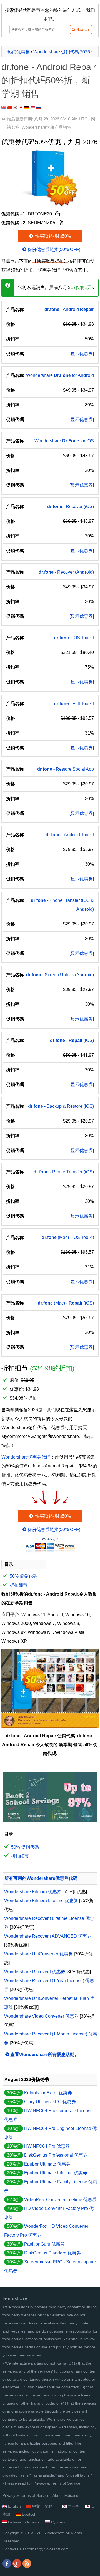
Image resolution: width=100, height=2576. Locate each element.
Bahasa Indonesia (24, 2522)
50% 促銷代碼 (24, 1576)
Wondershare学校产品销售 (46, 127)
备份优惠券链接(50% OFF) (54, 249)
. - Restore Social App (66, 769)
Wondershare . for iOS (64, 441)
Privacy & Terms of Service (57, 2483)
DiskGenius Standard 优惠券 (52, 2253)
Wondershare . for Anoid (60, 375)
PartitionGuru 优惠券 (44, 2244)
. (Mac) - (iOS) (66, 1303)
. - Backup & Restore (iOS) (61, 1106)
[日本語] (21, 107)
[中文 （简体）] (9, 107)
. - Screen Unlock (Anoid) (60, 975)
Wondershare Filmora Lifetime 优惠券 (41, 1901)
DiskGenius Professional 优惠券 (56, 2155)
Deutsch (29, 2514)
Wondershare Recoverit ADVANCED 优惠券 (48, 1936)
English (14, 2506)
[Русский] (38, 107)
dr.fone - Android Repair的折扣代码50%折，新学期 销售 (49, 80)
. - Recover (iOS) (71, 507)
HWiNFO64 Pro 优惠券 (47, 2146)
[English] (4, 107)
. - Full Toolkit (74, 704)
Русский (58, 2522)
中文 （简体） (44, 2506)
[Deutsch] (27, 107)
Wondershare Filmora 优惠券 (33, 1892)
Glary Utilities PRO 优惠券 (50, 2102)
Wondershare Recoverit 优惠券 (35, 1972)
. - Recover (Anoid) (66, 572)
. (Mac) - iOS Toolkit (68, 1237)
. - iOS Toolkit (74, 638)
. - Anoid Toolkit (70, 835)
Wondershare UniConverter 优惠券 (38, 1954)
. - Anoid (69, 309)
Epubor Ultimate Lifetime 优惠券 (56, 2173)
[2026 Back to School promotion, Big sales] (50, 1820)
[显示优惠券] (82, 354)
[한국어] (15, 107)
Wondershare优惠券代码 (26, 1457)
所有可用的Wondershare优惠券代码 (41, 1878)
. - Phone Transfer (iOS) (64, 1172)
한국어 (74, 2506)
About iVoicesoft (67, 2495)
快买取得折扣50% (52, 236)
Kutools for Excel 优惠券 (48, 2093)
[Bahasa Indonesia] (33, 107)
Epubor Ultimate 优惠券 (47, 2164)
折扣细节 (19, 1585)
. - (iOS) (72, 1040)
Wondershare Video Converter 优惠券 (41, 2016)
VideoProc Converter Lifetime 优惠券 (60, 2200)
